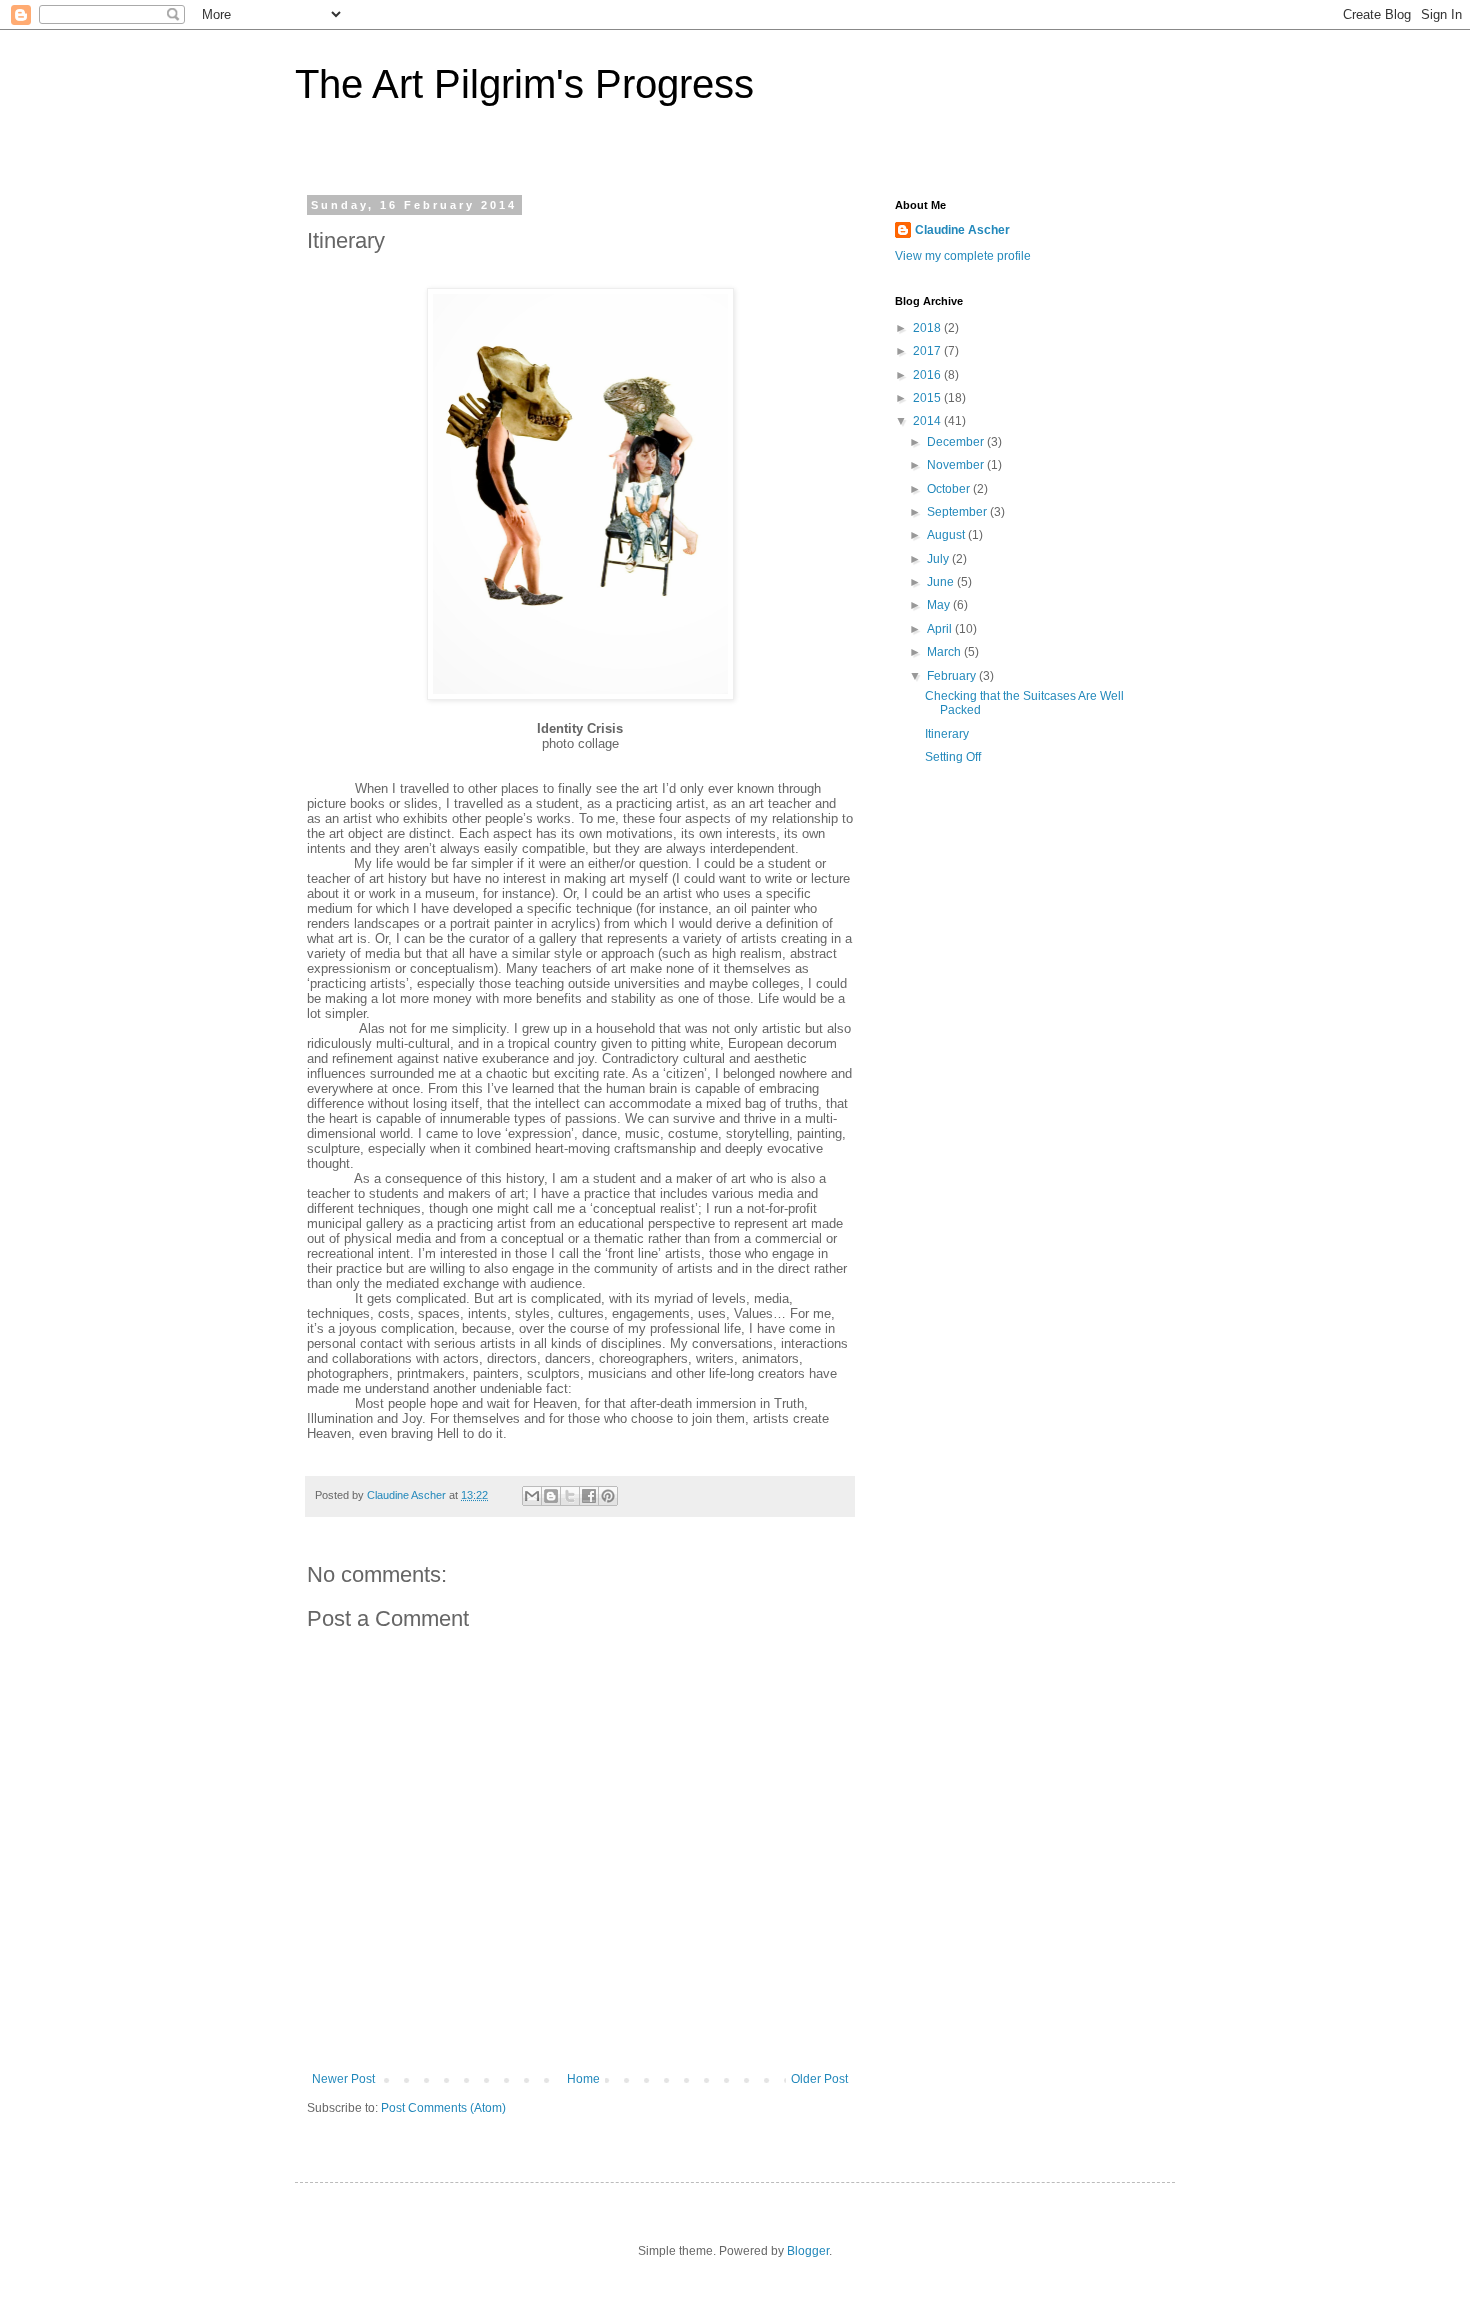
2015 (928, 398)
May (940, 605)
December (957, 442)
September (958, 512)
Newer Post (343, 2079)
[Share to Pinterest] (608, 1496)
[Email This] (532, 1496)
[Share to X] (570, 1496)
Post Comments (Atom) (443, 2108)
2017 (928, 351)
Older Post (819, 2079)
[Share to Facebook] (589, 1496)
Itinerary (947, 734)
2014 (928, 421)
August (947, 535)
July (939, 559)
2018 (928, 328)
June (942, 582)
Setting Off (953, 757)
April (941, 629)
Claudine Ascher (962, 230)
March (945, 652)
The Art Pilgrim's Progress (524, 84)
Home (583, 2079)
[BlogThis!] (551, 1496)
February (953, 676)
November (957, 465)
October (950, 489)
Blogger (808, 2251)
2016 (928, 375)
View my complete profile (963, 256)
